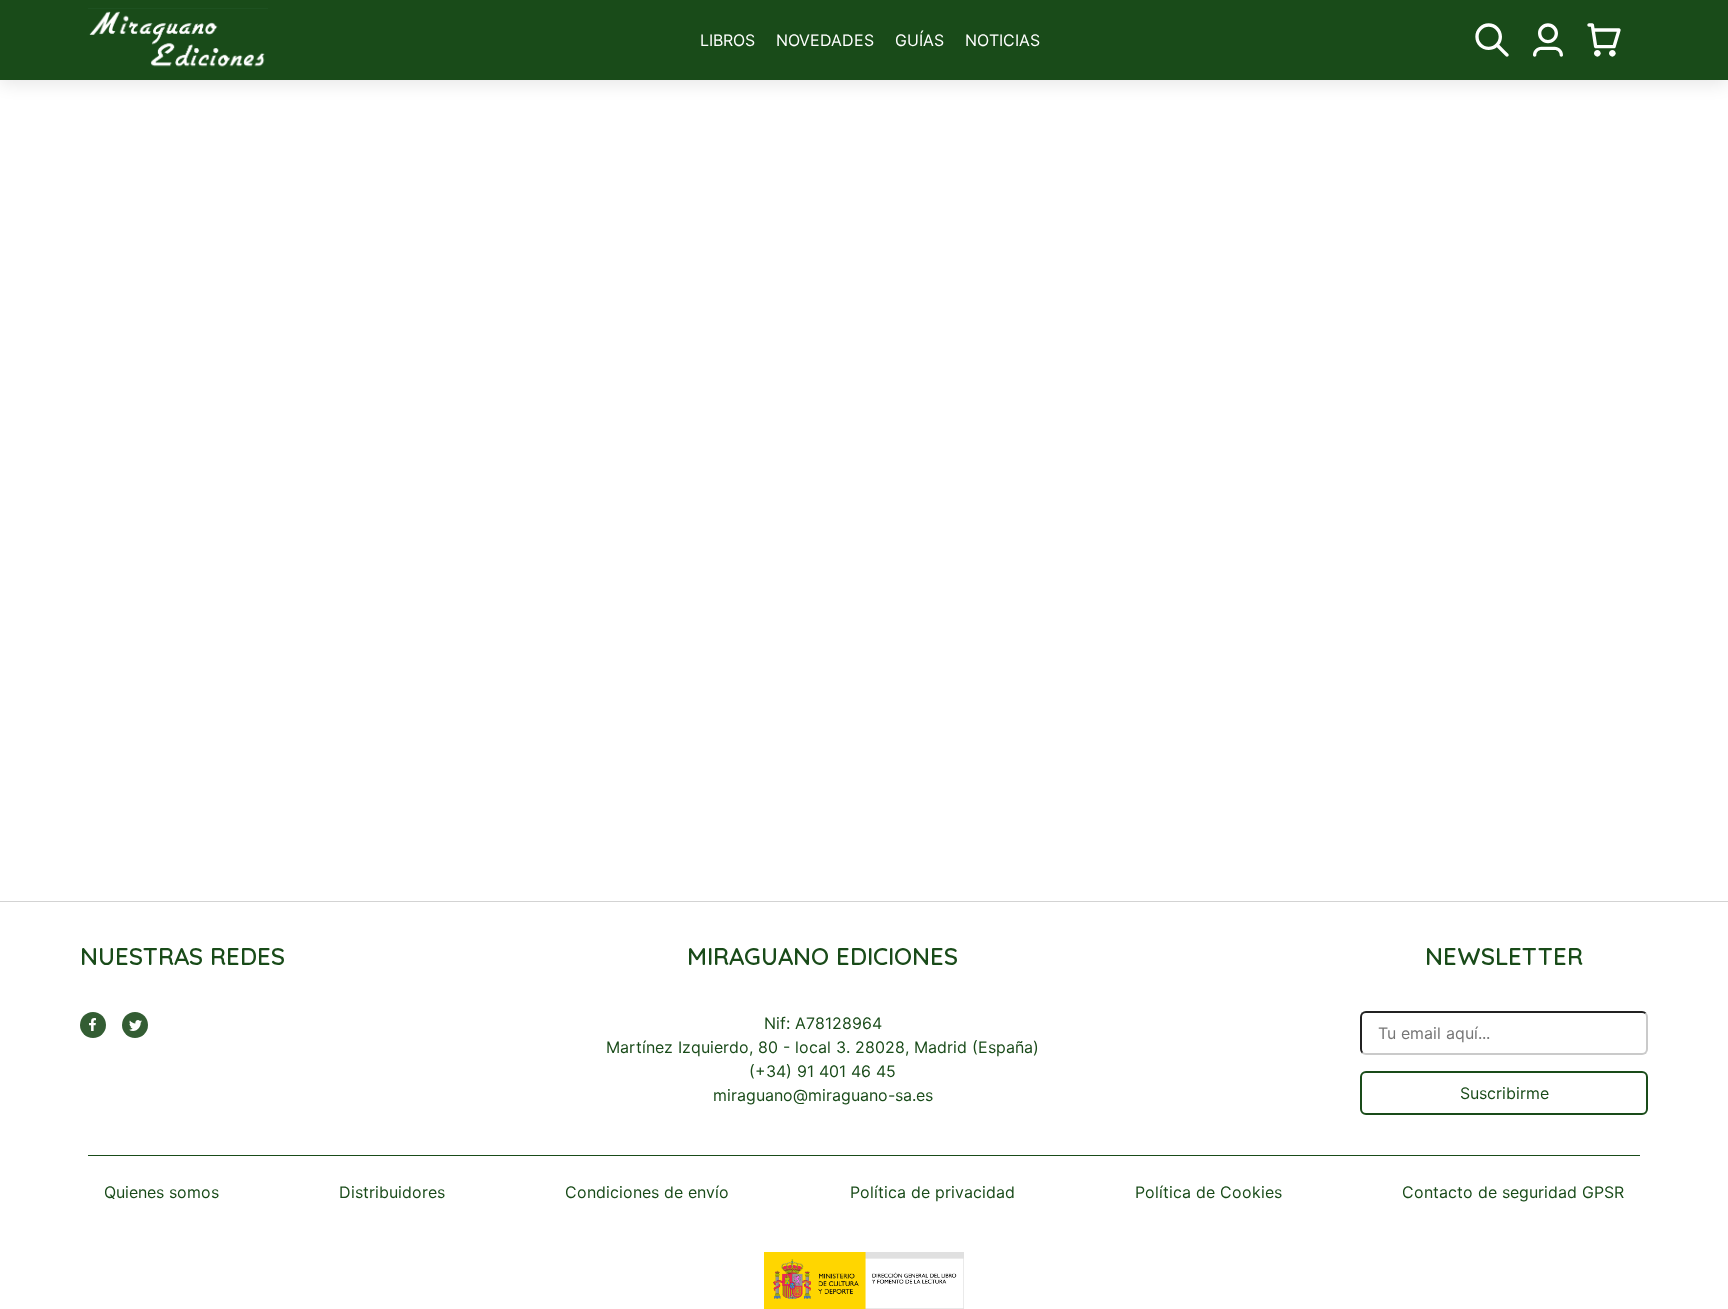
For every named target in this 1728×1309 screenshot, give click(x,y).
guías (919, 40)
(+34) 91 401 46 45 (822, 1071)
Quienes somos (161, 1192)
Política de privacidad (932, 1192)
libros (727, 40)
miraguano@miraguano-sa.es (823, 1095)
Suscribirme (1504, 1093)
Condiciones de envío (647, 1192)
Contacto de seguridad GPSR (1513, 1192)
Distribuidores (392, 1192)
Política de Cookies (1208, 1192)
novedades (825, 40)
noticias (1002, 40)
